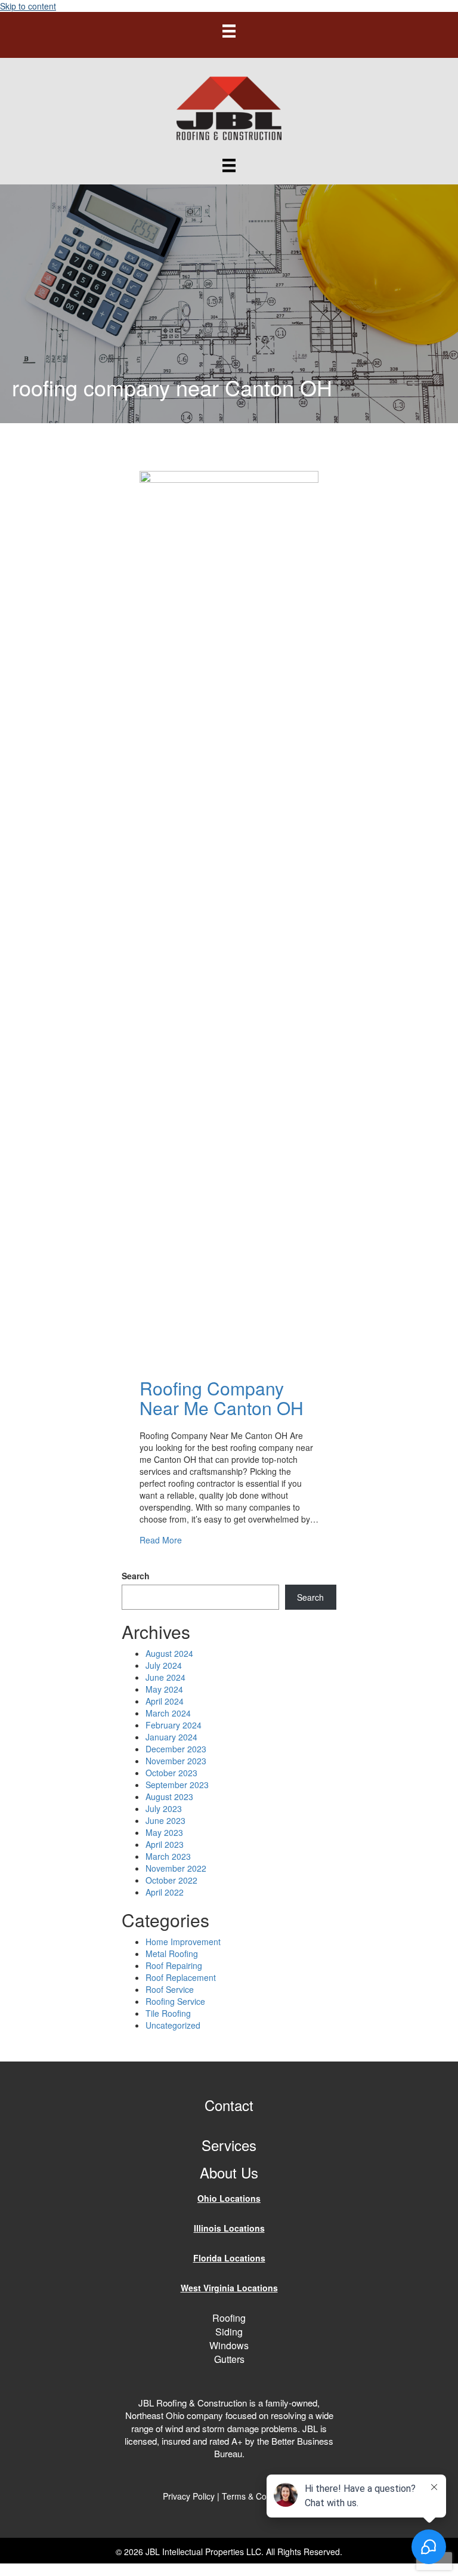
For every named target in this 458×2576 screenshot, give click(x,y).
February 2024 (174, 1725)
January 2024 (171, 1737)
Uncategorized (173, 2025)
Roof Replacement (181, 1977)
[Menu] (229, 30)
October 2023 (171, 1773)
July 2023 (164, 1808)
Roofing (229, 2318)
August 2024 (169, 1653)
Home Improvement (183, 1942)
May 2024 (164, 1689)
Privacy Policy (189, 2496)
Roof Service (170, 1989)
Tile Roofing (168, 2013)
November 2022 (176, 1868)
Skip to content (28, 6)
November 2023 (176, 1761)
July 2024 (164, 1665)
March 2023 (168, 1856)
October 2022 (171, 1880)
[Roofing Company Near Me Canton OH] (229, 917)
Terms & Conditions (259, 2496)
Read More (161, 1540)
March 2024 (168, 1713)
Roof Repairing (174, 1965)
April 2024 (165, 1701)
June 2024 (165, 1677)
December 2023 (176, 1749)
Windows (229, 2345)
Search (136, 1576)
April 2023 (165, 1844)
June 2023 (165, 1820)
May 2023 (164, 1832)
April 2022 (165, 1892)
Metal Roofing (172, 1953)
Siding (229, 2332)
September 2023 (177, 1785)
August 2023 (169, 1797)
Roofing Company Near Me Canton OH (222, 1398)
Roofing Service (175, 2001)
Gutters (229, 2359)
